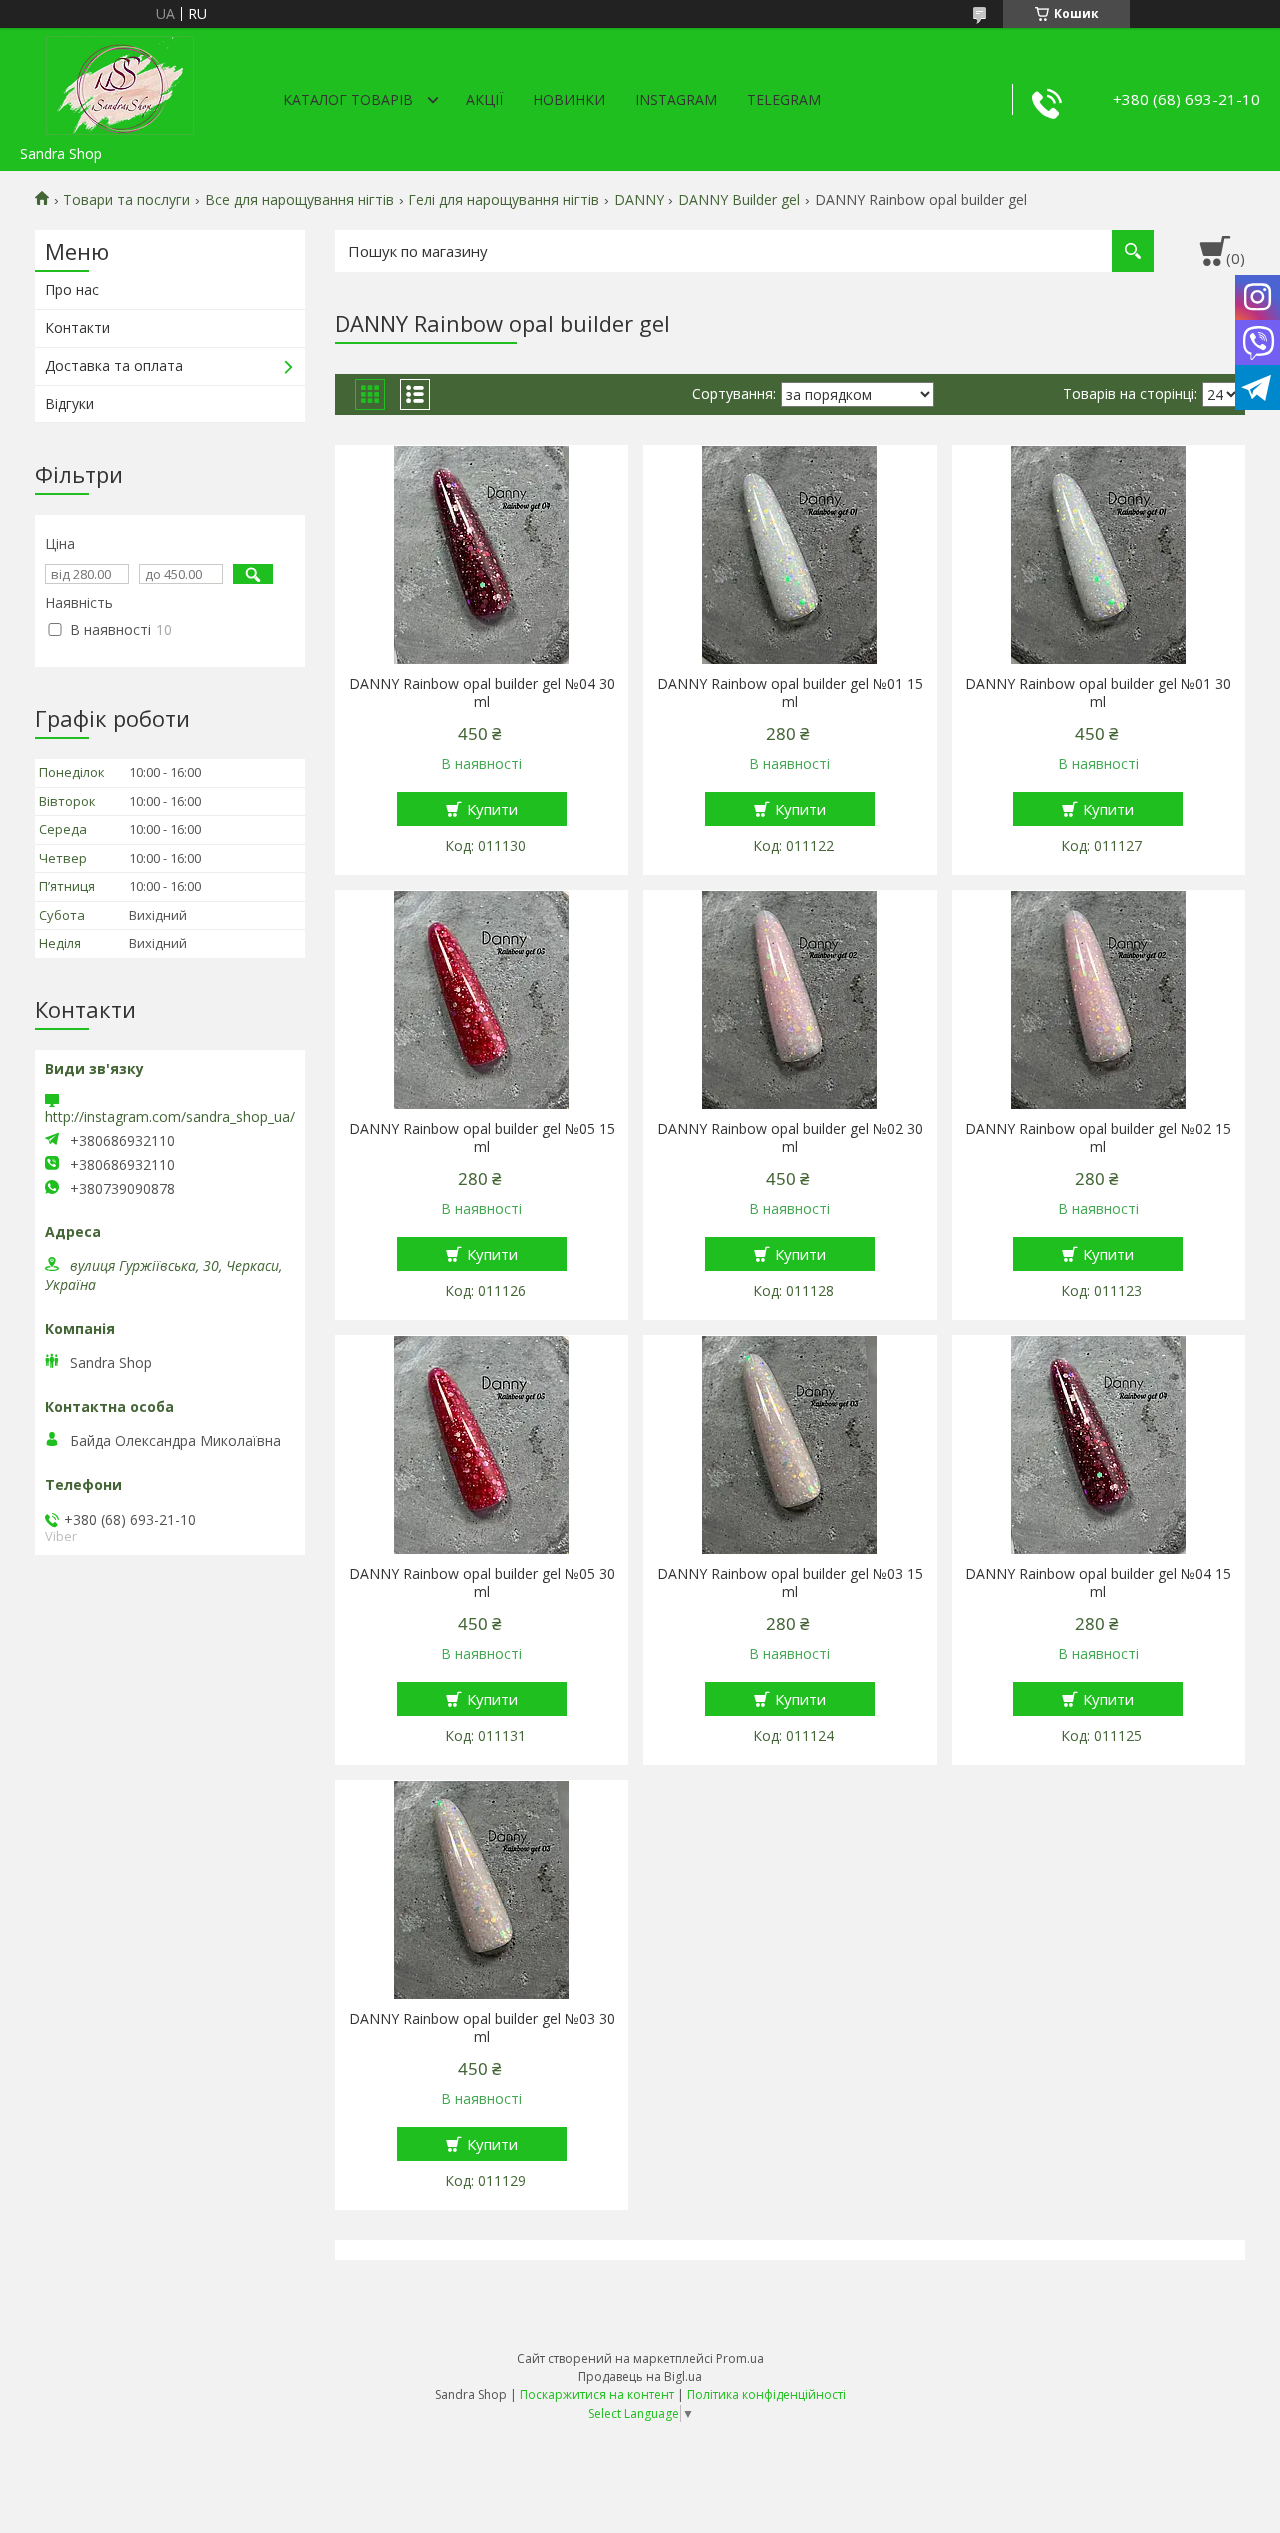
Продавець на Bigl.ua (640, 2376)
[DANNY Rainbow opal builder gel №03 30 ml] (481, 1890)
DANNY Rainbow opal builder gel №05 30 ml (482, 1583)
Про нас (72, 289)
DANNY (639, 200)
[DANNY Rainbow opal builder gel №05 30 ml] (481, 1445)
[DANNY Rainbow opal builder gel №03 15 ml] (789, 1445)
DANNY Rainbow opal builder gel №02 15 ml (1098, 1138)
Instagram (676, 99)
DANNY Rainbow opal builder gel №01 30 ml (1098, 693)
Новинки (569, 99)
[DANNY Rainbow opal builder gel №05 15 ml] (481, 1000)
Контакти (77, 327)
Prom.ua (740, 2358)
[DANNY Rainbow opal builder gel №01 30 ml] (1098, 555)
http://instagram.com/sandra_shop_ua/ (170, 1116)
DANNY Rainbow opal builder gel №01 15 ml (790, 693)
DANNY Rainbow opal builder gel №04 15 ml (1098, 1583)
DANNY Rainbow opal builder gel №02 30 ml (790, 1138)
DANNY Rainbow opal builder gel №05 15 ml (482, 1138)
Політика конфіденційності (766, 2394)
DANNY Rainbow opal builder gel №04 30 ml (482, 693)
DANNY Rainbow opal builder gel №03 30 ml (482, 2028)
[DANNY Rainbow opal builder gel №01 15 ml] (789, 555)
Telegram (784, 99)
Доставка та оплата (114, 365)
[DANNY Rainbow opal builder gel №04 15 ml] (1098, 1445)
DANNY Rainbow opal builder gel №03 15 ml (790, 1583)
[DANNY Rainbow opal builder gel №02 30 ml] (789, 1000)
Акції (484, 99)
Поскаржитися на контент (597, 2394)
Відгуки (69, 403)
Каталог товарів (348, 99)
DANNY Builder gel (739, 200)
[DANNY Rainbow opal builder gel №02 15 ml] (1098, 1000)
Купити (492, 809)
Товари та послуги (126, 200)
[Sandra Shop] (120, 82)
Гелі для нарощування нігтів (503, 200)
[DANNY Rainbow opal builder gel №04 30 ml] (481, 555)
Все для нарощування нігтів (299, 200)
